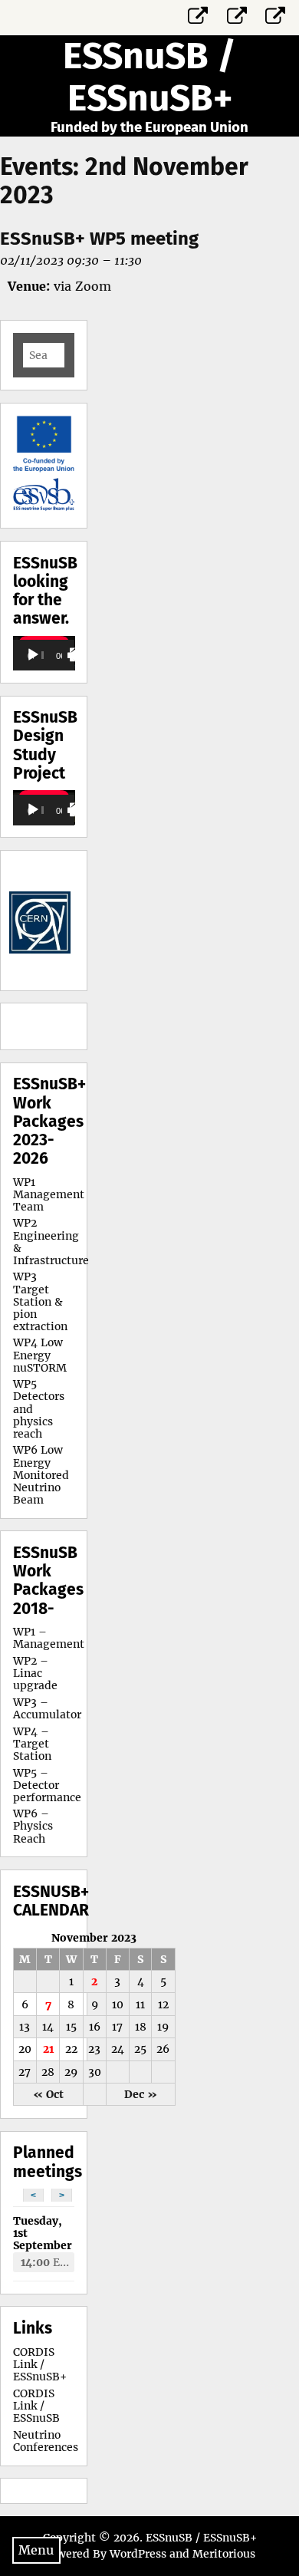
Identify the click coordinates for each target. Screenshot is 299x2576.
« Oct (48, 2094)
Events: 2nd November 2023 (124, 181)
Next (54, 921)
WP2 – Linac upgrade (35, 1673)
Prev (33, 921)
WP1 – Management (49, 1638)
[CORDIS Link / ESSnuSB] (237, 13)
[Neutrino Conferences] (276, 13)
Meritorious (224, 2554)
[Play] (33, 655)
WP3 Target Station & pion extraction (40, 1301)
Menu (36, 2550)
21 (48, 2049)
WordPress (138, 2554)
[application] (44, 653)
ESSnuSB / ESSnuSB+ (149, 77)
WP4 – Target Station (32, 1744)
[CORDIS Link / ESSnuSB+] (199, 13)
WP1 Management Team (49, 1194)
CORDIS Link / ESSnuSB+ (40, 2364)
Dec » (141, 2094)
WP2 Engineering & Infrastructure (51, 1241)
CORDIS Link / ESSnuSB (36, 2406)
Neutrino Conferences (46, 2441)
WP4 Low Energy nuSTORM (40, 1355)
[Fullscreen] (77, 655)
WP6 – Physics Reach (33, 1826)
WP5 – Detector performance (47, 1785)
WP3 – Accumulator (47, 1708)
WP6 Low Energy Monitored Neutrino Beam (41, 1474)
